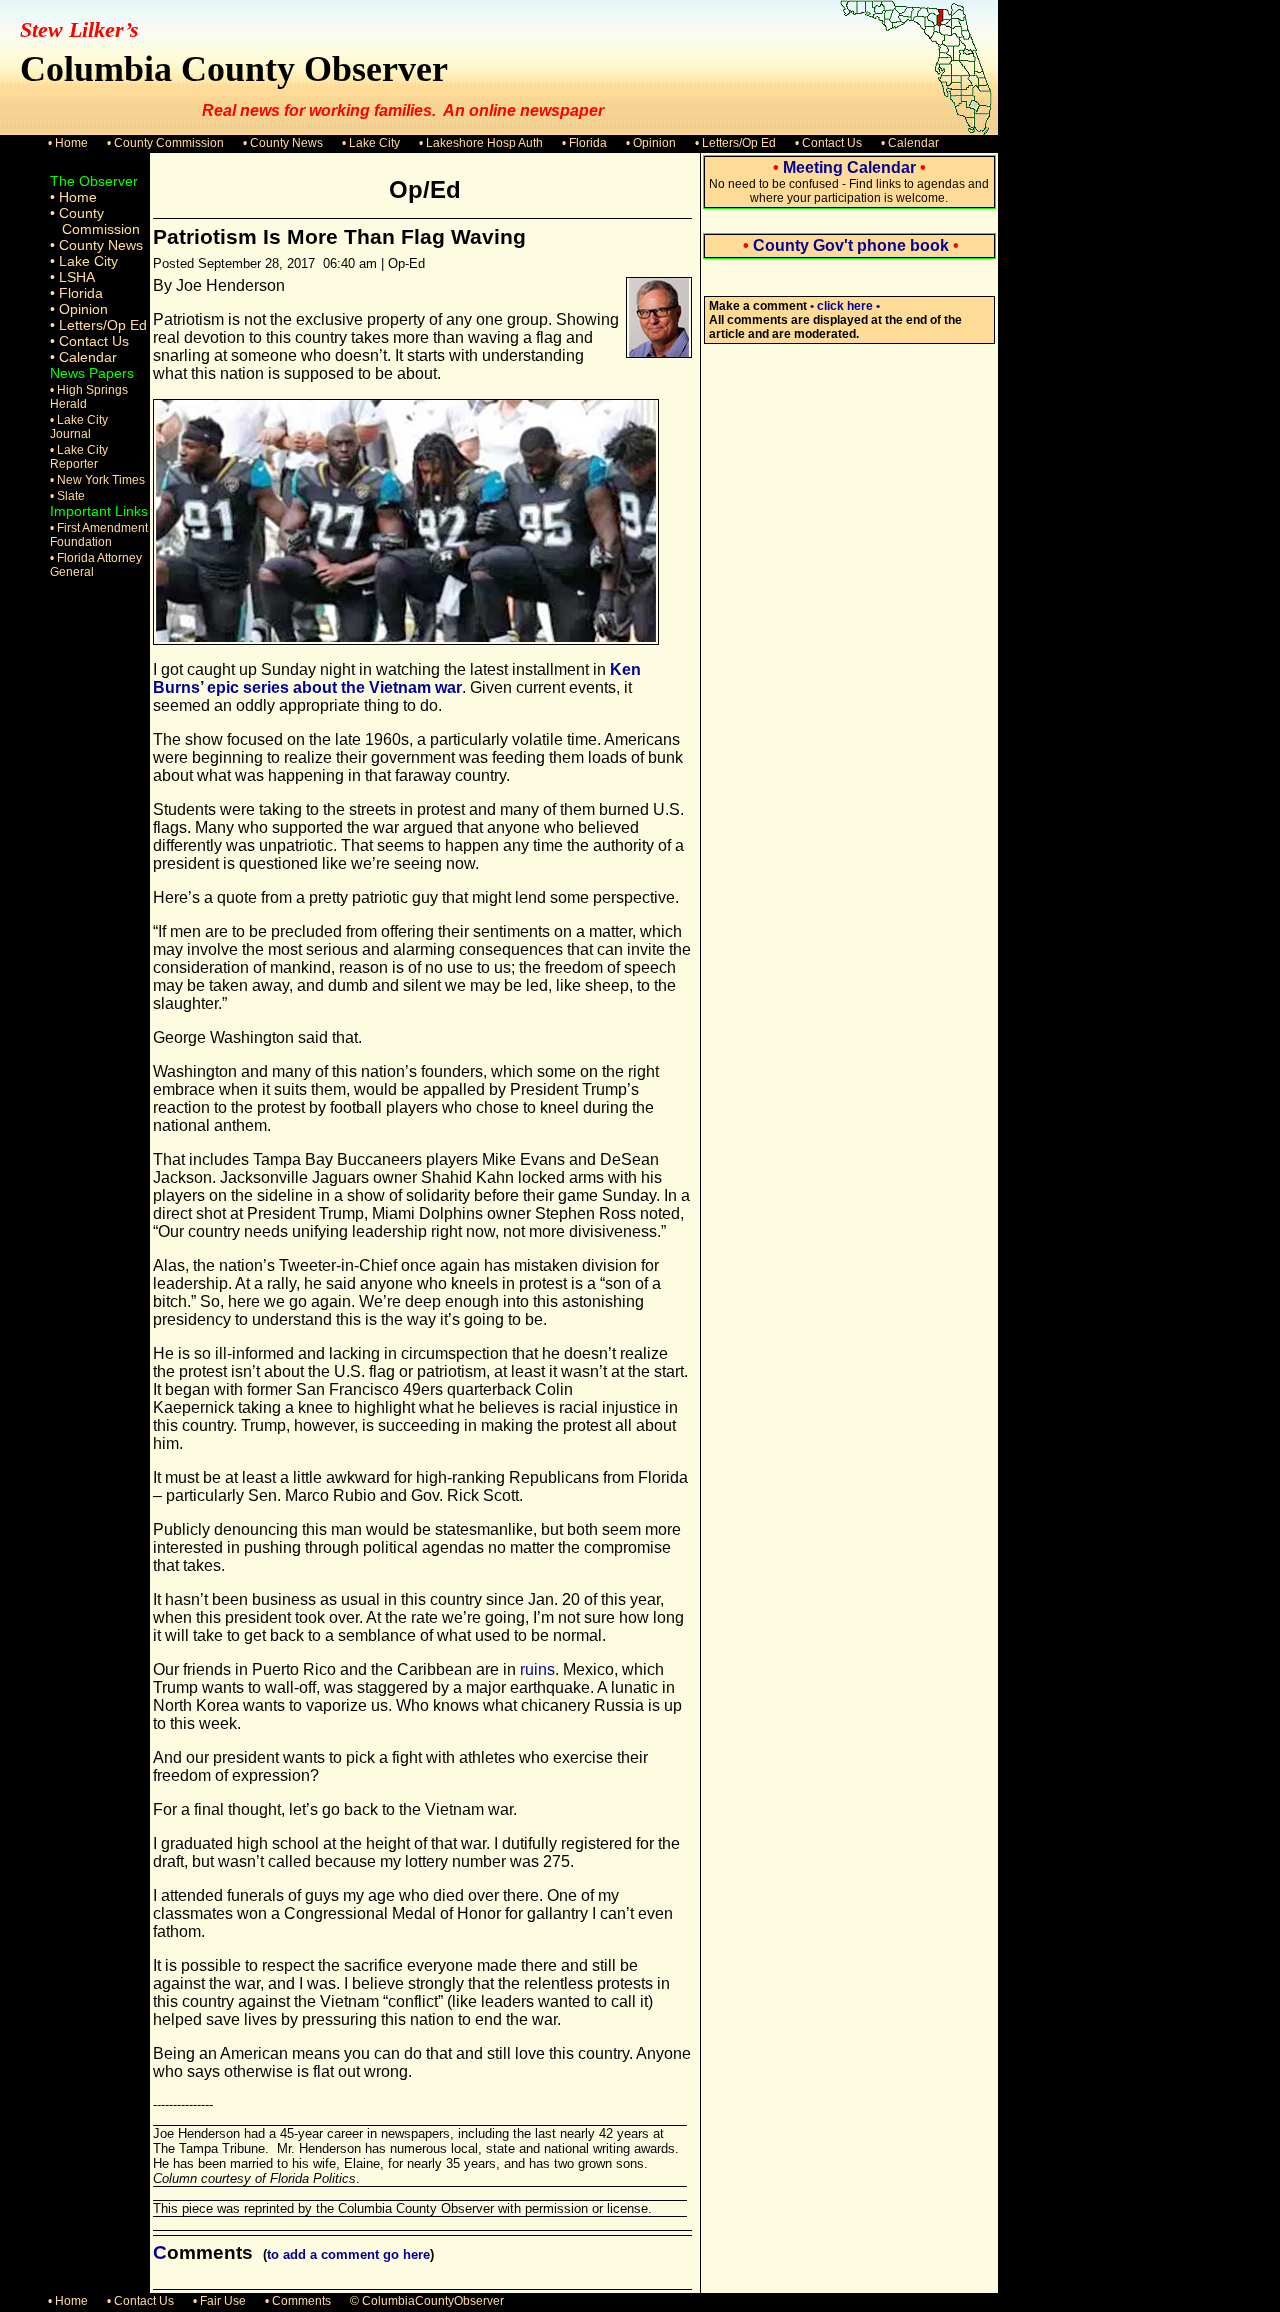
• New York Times (97, 480)
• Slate (67, 496)
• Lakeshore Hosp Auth (481, 143)
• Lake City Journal (79, 427)
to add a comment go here (348, 2254)
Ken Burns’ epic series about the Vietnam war (397, 678)
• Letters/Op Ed (735, 143)
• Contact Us (828, 143)
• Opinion (651, 143)
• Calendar (910, 143)
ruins (537, 1669)
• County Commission (165, 143)
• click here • (845, 306)
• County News (283, 143)
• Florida (584, 143)
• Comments (298, 2301)
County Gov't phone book (851, 245)
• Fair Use (219, 2301)
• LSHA (72, 277)
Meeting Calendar (849, 167)
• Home (68, 143)
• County (77, 213)
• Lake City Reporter (79, 457)
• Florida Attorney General (96, 565)
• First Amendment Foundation (99, 535)
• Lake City (371, 143)
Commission (101, 229)
